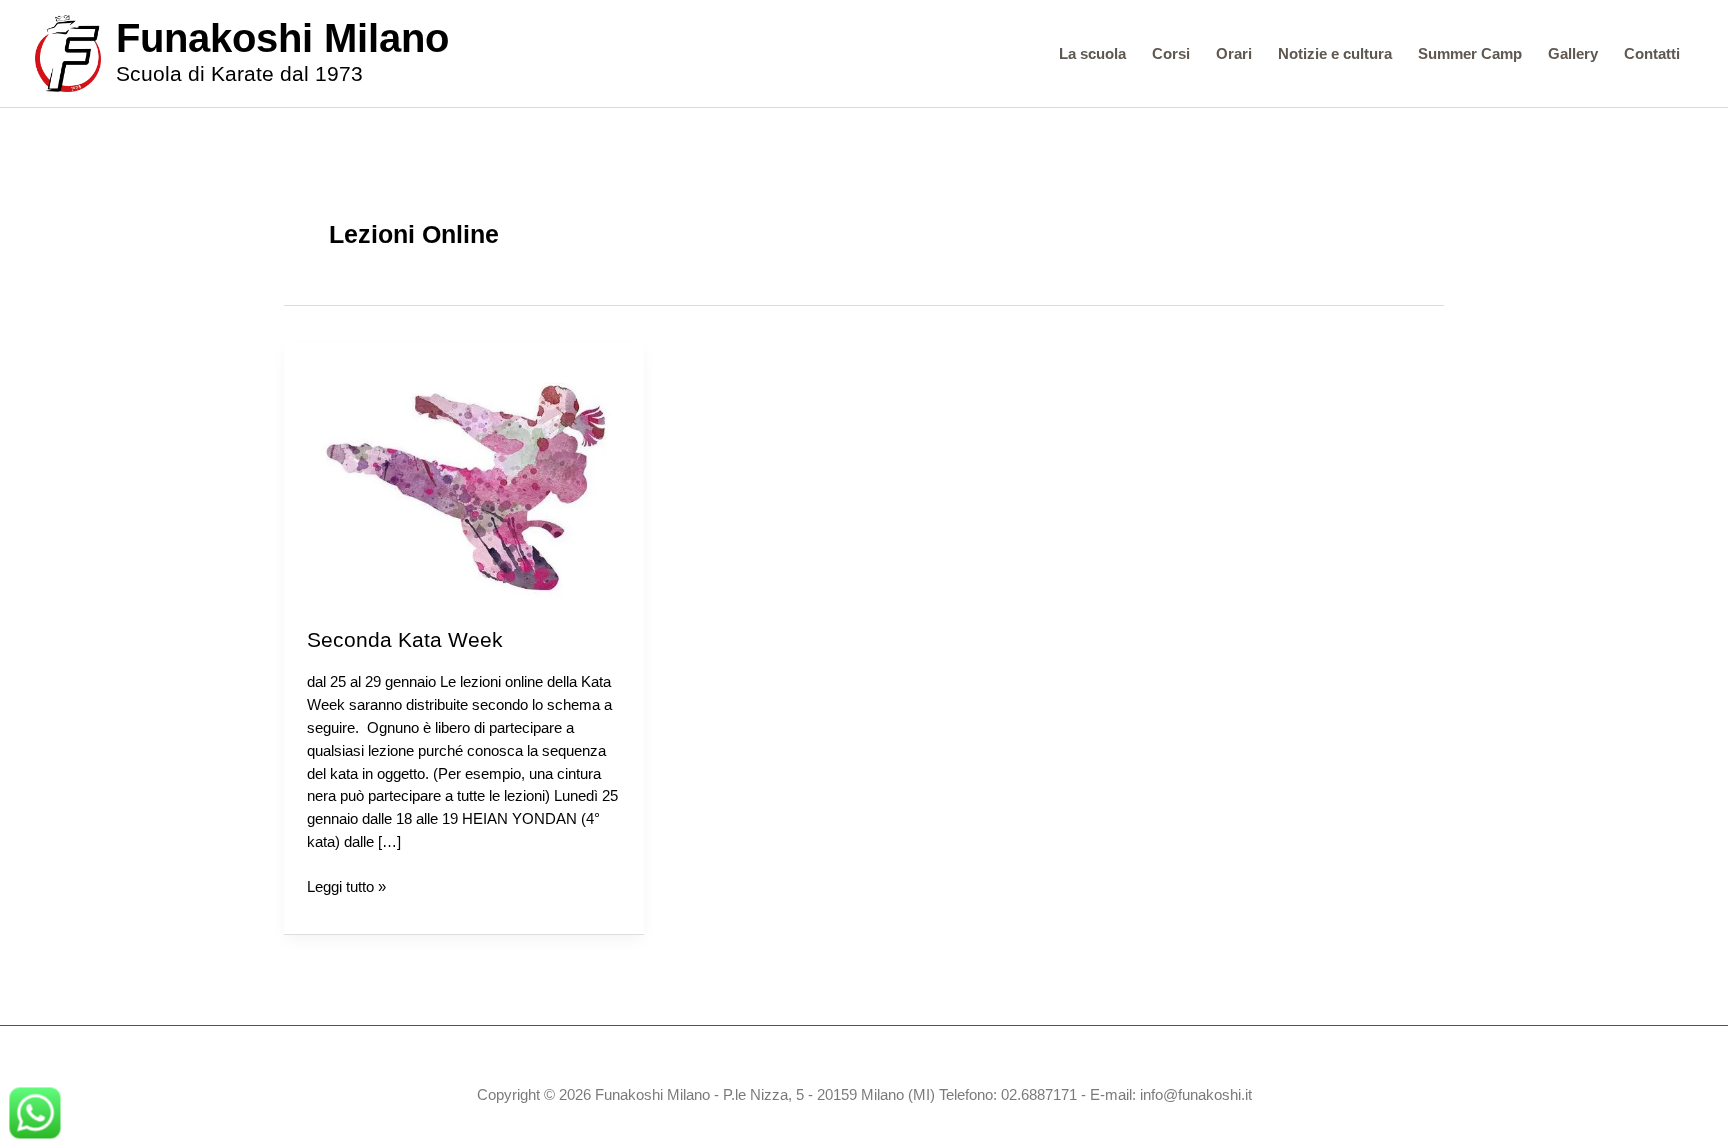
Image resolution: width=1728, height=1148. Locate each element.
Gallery (1573, 53)
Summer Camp (1470, 53)
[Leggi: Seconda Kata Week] (464, 483)
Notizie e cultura (1335, 53)
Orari (1234, 53)
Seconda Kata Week (405, 639)
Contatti (1652, 53)
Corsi (1171, 53)
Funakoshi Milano (282, 38)
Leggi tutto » (346, 888)
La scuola (1092, 53)
